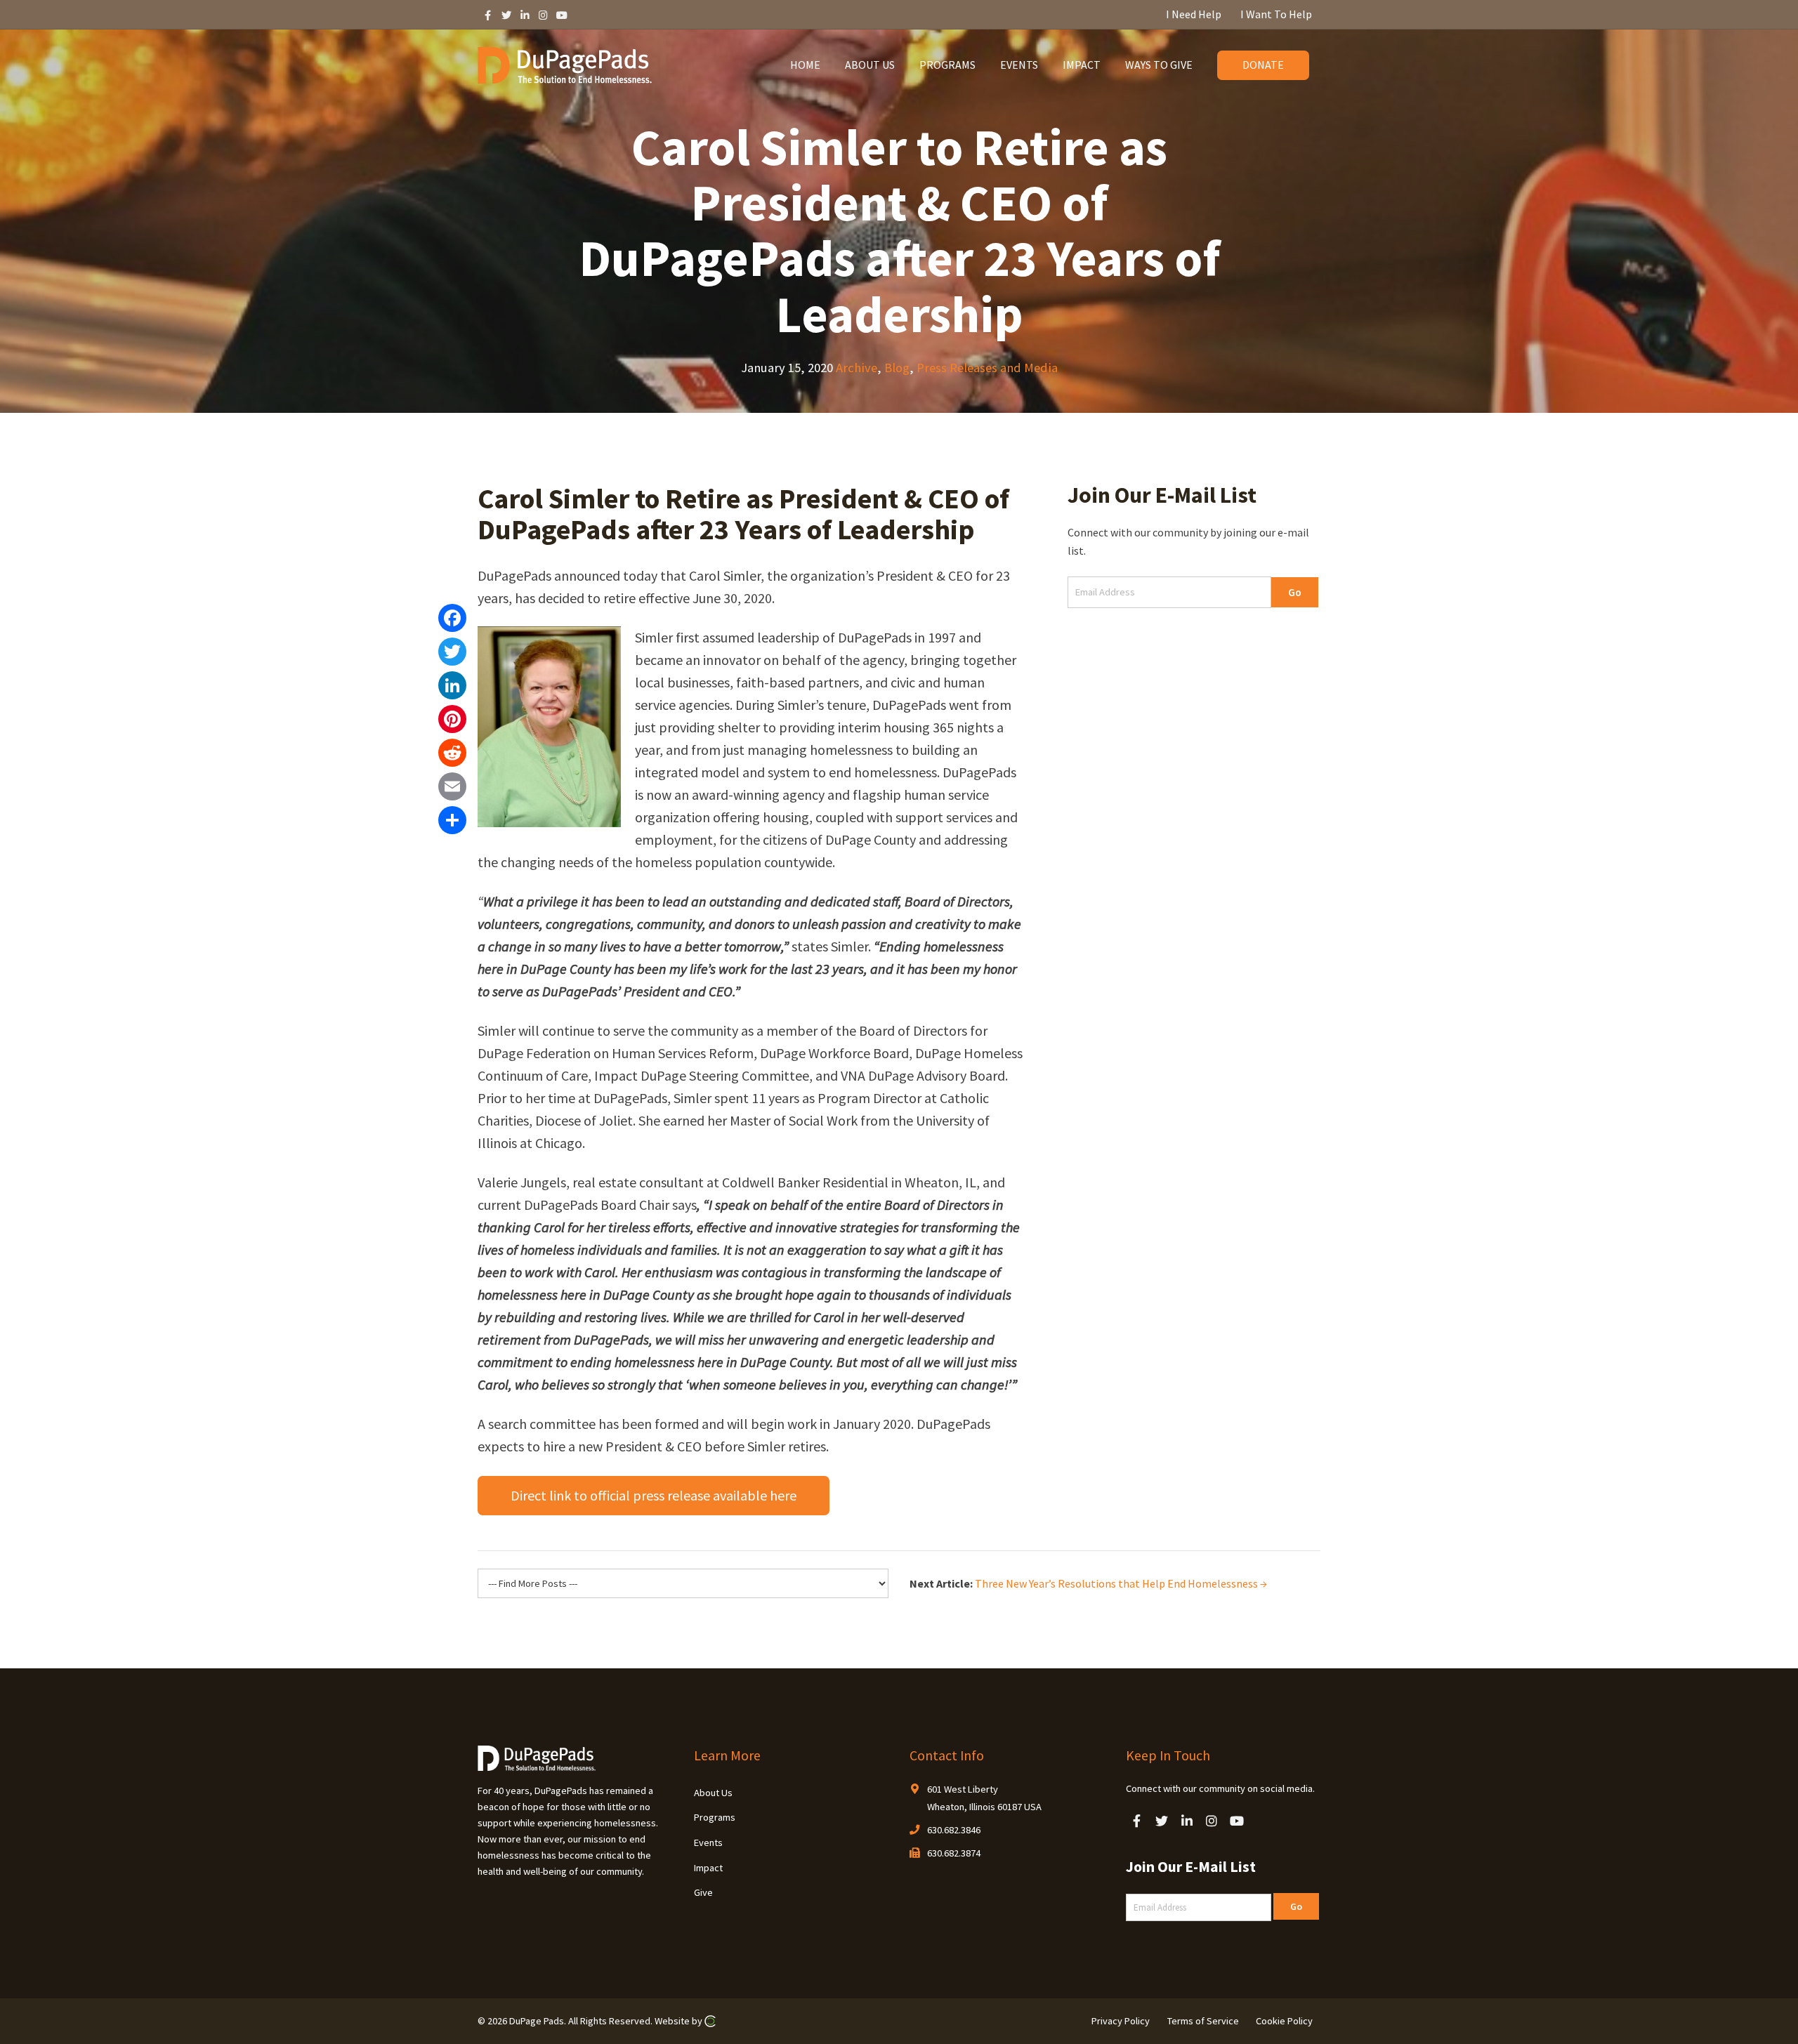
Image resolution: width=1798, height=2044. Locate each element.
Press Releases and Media (987, 368)
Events (708, 1842)
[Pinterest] (452, 719)
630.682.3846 (954, 1830)
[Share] (452, 820)
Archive (857, 368)
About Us (713, 1793)
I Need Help (1194, 14)
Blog (897, 368)
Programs (715, 1817)
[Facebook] (452, 618)
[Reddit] (452, 753)
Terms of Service (1203, 2021)
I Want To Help (1276, 14)
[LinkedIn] (452, 685)
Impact (708, 1868)
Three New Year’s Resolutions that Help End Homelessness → (1121, 1583)
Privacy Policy (1121, 2021)
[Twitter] (452, 652)
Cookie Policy (1284, 2021)
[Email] (452, 786)
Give (703, 1892)
